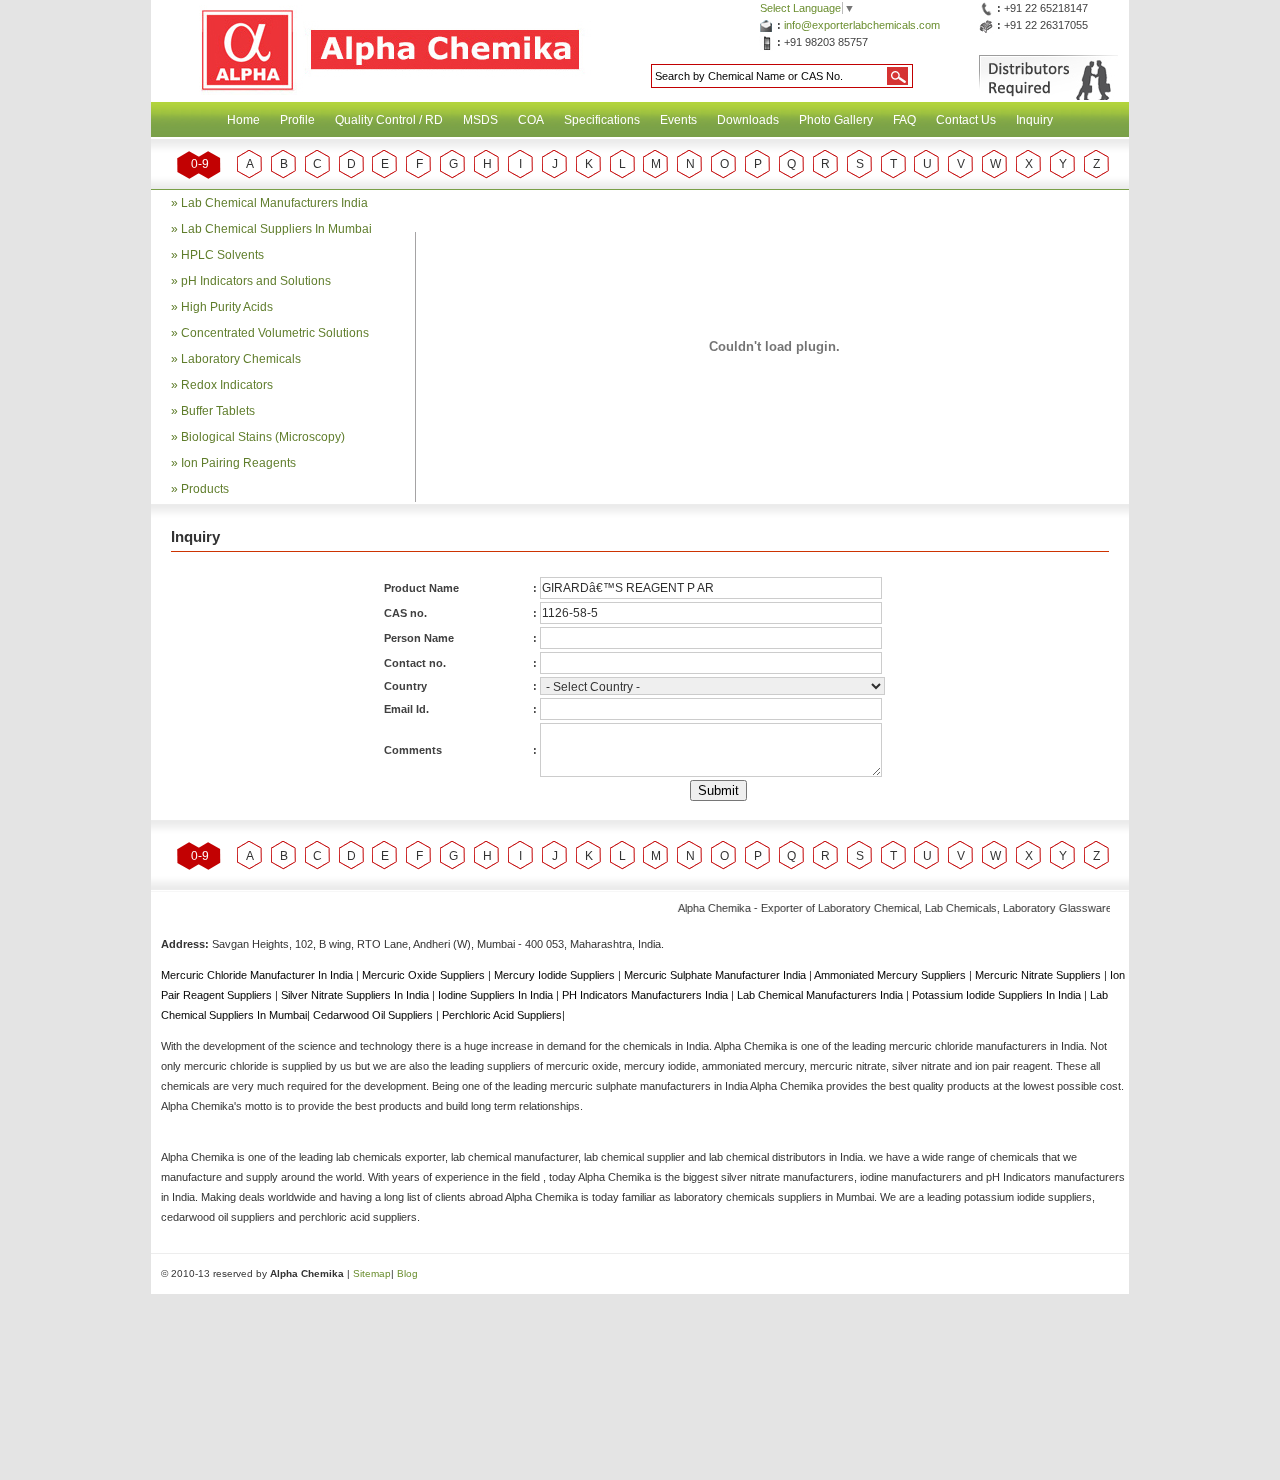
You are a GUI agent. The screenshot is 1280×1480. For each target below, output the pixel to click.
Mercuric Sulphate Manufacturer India (716, 975)
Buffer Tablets (218, 411)
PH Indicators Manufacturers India (646, 995)
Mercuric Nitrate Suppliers (1039, 975)
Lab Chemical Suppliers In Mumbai (276, 229)
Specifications (602, 120)
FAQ (904, 120)
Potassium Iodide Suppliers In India (998, 995)
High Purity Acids (227, 307)
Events (678, 120)
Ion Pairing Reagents (238, 463)
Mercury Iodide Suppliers (556, 975)
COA (531, 120)
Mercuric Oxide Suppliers (423, 975)
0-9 (200, 164)
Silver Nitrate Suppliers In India (356, 995)
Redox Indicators (227, 385)
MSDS (480, 120)
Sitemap (372, 1273)
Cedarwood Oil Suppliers (374, 1015)
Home (243, 120)
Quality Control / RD (389, 120)
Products (205, 489)
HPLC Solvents (222, 255)
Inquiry (1034, 120)
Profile (297, 120)
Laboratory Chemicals (241, 359)
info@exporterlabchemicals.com (862, 25)
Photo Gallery (836, 120)
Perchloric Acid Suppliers (502, 1015)
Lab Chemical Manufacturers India (274, 203)
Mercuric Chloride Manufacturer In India (258, 975)
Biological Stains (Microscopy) (263, 437)
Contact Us (966, 120)
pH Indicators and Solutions (256, 281)
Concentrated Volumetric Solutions (275, 333)
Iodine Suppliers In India (497, 995)
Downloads (748, 120)
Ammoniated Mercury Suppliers (891, 975)
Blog (407, 1273)
